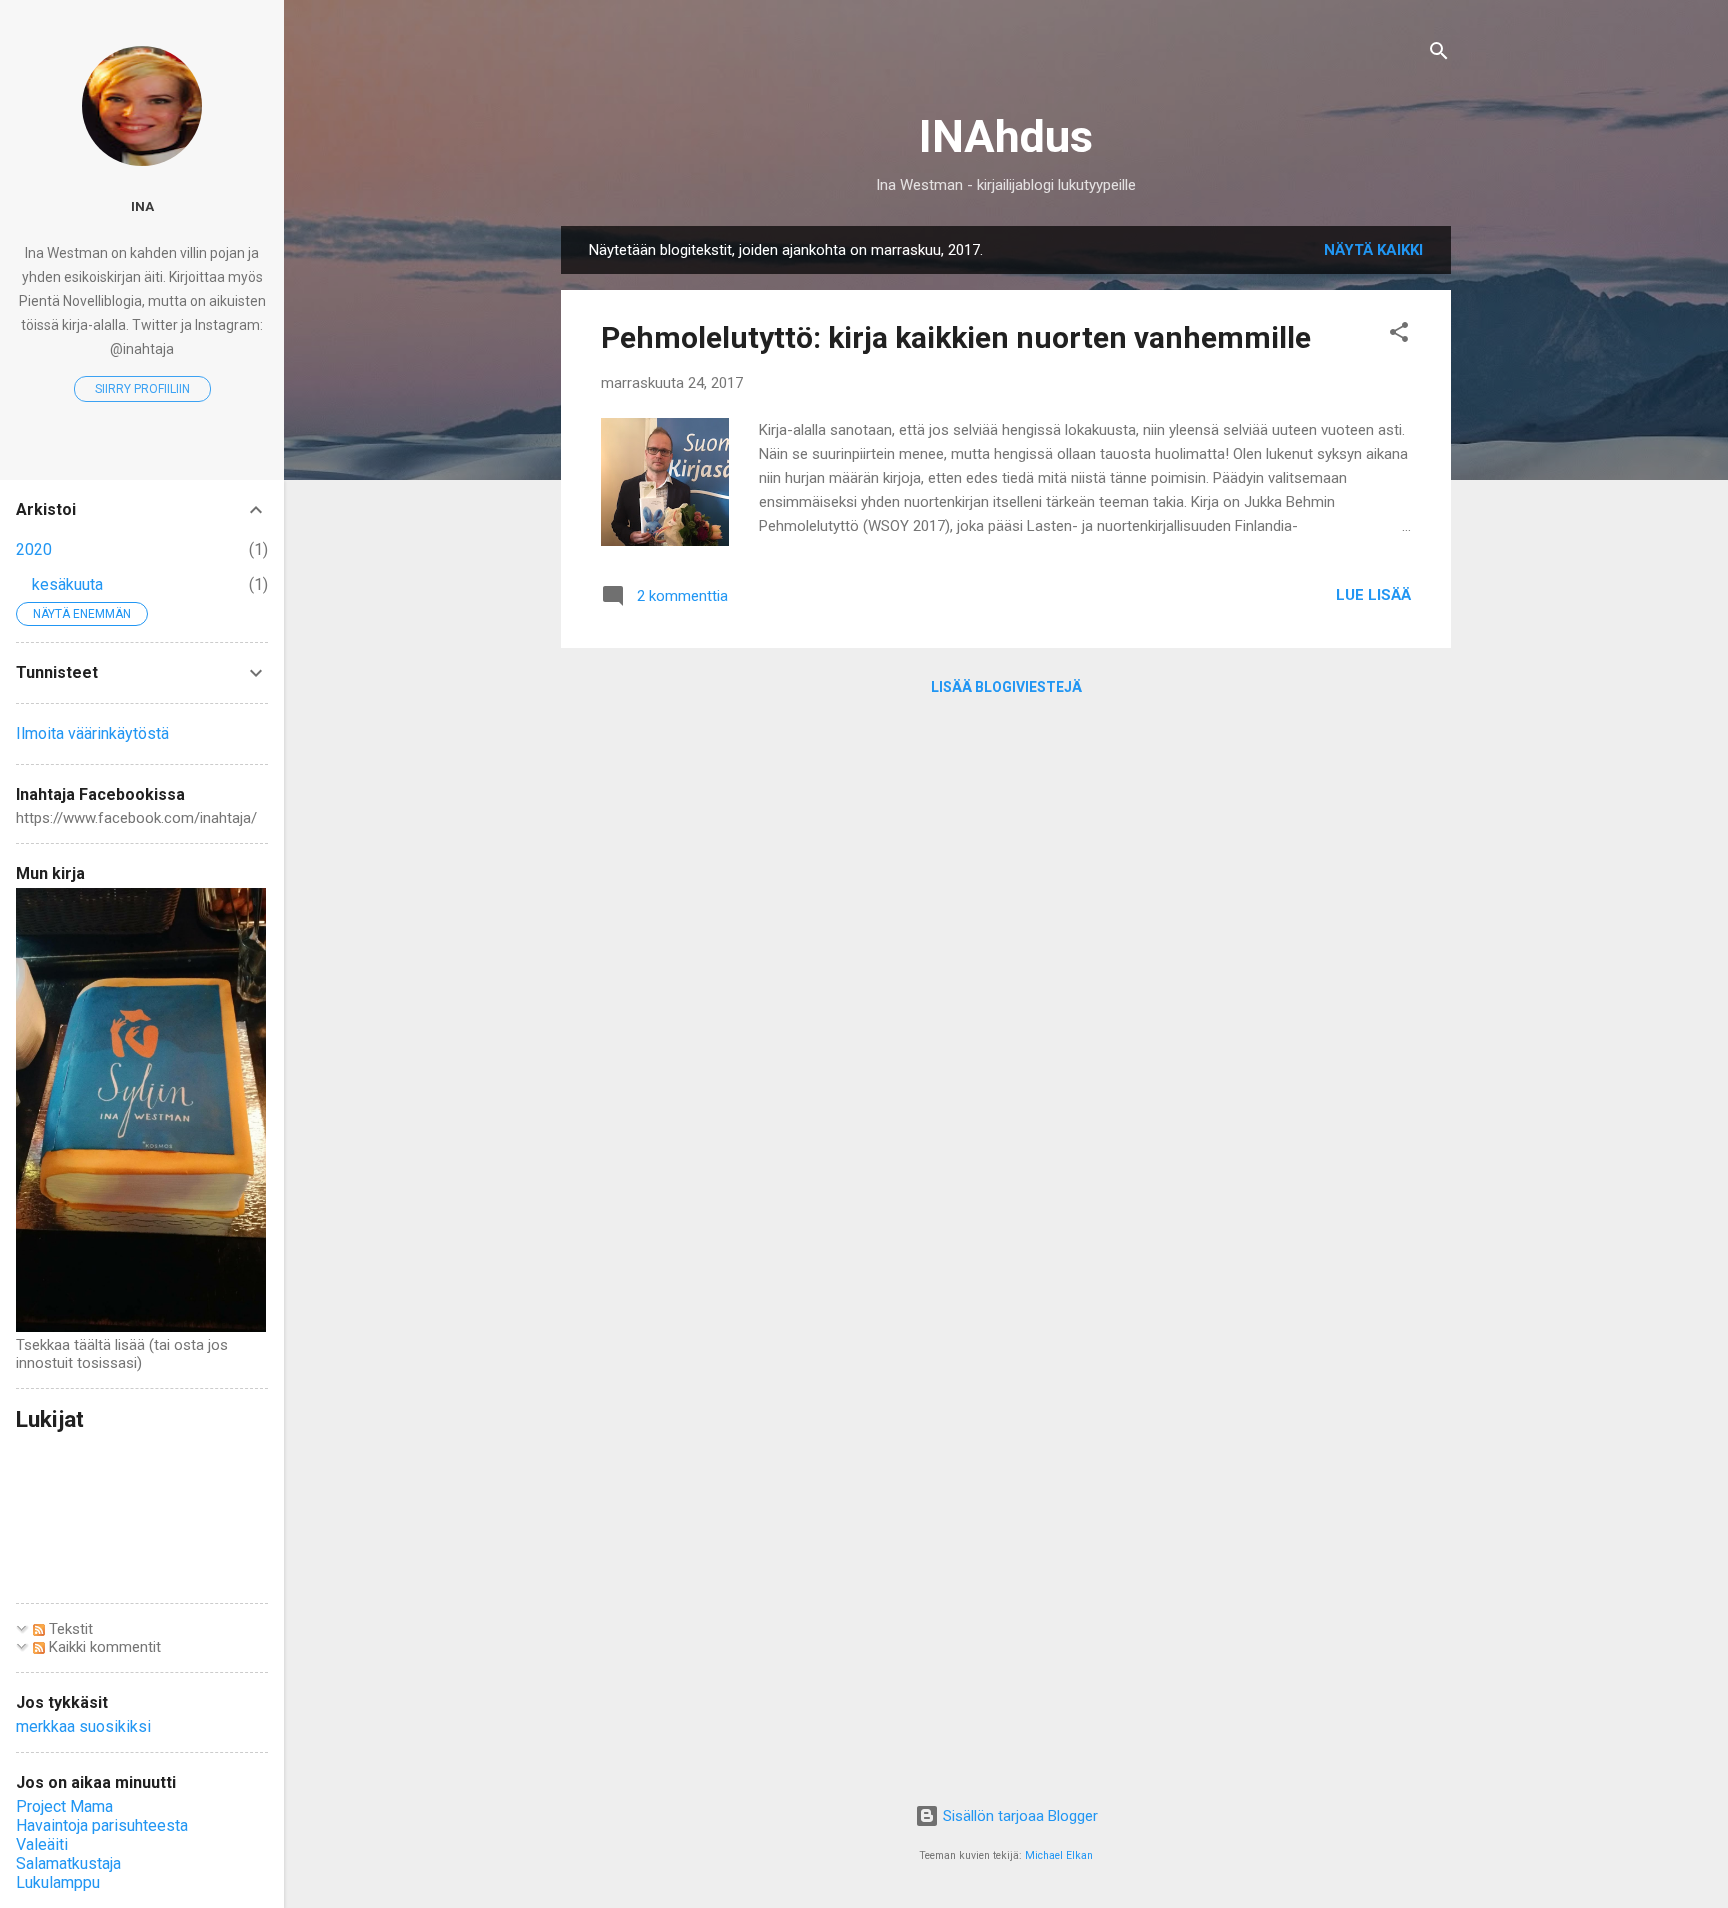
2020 (34, 549)
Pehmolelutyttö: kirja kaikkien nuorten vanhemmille (956, 337)
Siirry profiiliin (142, 389)
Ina (142, 206)
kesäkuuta (67, 584)
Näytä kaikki (1373, 250)
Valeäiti (42, 1844)
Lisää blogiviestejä (1006, 687)
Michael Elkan (1059, 1855)
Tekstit (69, 1629)
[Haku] (1439, 54)
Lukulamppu (58, 1882)
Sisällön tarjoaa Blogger (1018, 1816)
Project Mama (64, 1806)
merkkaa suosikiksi (83, 1726)
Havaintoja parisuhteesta (102, 1825)
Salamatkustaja (68, 1863)
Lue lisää (1373, 595)
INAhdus (1006, 136)
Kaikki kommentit (103, 1647)
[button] (1399, 335)
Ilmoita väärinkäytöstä (92, 733)
